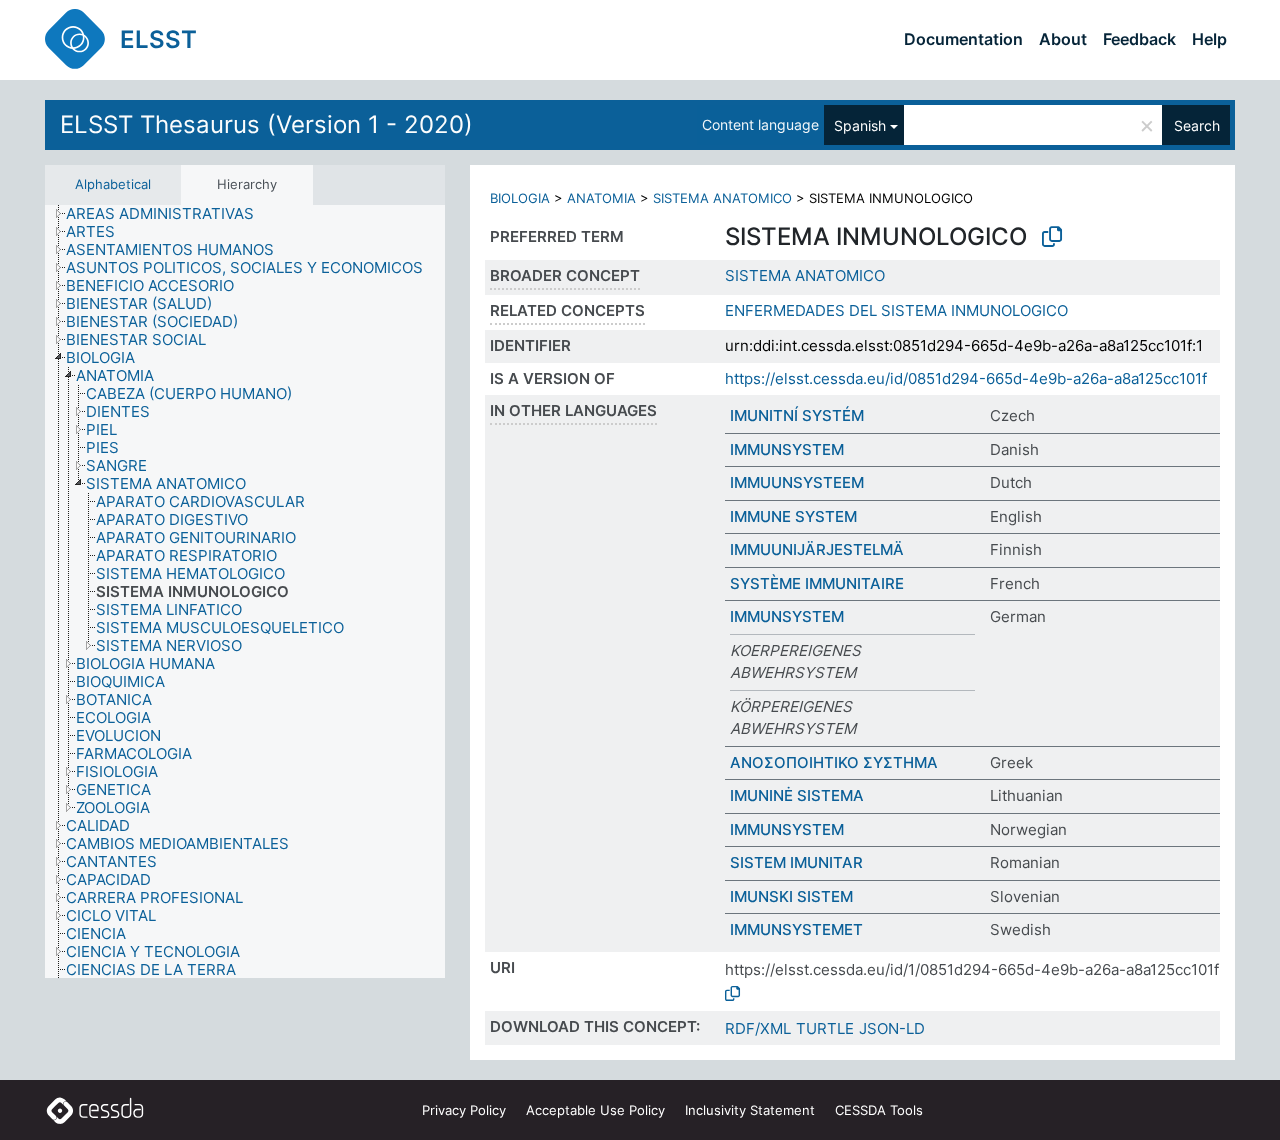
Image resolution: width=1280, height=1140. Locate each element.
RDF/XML (758, 1028)
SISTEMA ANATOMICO (722, 198)
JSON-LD (892, 1028)
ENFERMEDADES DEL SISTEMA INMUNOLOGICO (896, 310)
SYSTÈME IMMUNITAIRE (817, 583)
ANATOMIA (601, 198)
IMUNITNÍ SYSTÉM (797, 415)
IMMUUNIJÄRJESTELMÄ (817, 549)
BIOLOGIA (520, 198)
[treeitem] (168, 214)
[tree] (245, 592)
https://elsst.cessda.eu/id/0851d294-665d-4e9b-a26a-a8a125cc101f (966, 378)
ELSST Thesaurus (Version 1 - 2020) (266, 124)
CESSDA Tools (879, 1110)
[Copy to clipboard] (1052, 237)
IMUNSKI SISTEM (791, 896)
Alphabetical (113, 184)
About (1063, 39)
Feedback (1139, 39)
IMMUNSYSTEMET (796, 929)
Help (1209, 39)
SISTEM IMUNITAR (796, 862)
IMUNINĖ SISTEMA (797, 795)
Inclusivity (750, 1110)
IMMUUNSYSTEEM (797, 482)
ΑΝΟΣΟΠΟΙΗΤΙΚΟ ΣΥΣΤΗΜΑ (834, 762)
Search (1197, 125)
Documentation (963, 39)
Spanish (860, 125)
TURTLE (825, 1028)
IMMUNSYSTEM (787, 449)
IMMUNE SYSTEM (793, 516)
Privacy (464, 1110)
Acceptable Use (595, 1110)
